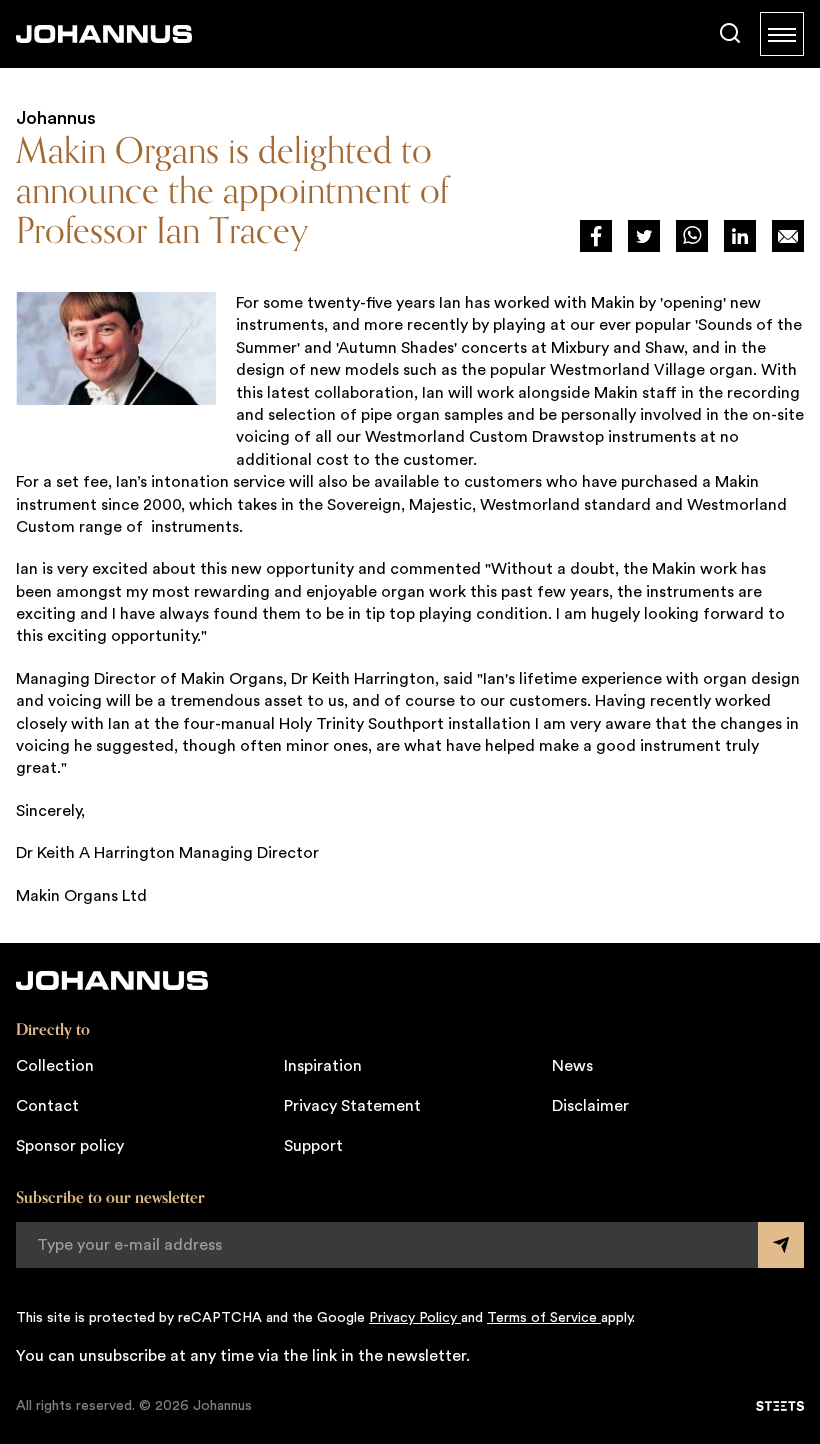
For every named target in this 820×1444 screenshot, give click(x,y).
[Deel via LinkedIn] (740, 236)
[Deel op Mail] (788, 236)
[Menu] (782, 34)
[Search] (730, 34)
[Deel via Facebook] (596, 236)
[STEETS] (780, 1406)
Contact (47, 1106)
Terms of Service (544, 1318)
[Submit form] (781, 1245)
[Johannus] (104, 34)
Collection (55, 1066)
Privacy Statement (352, 1106)
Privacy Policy (415, 1318)
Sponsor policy (70, 1146)
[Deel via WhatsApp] (692, 236)
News (572, 1066)
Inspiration (323, 1066)
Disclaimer (590, 1106)
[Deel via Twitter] (644, 236)
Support (313, 1146)
